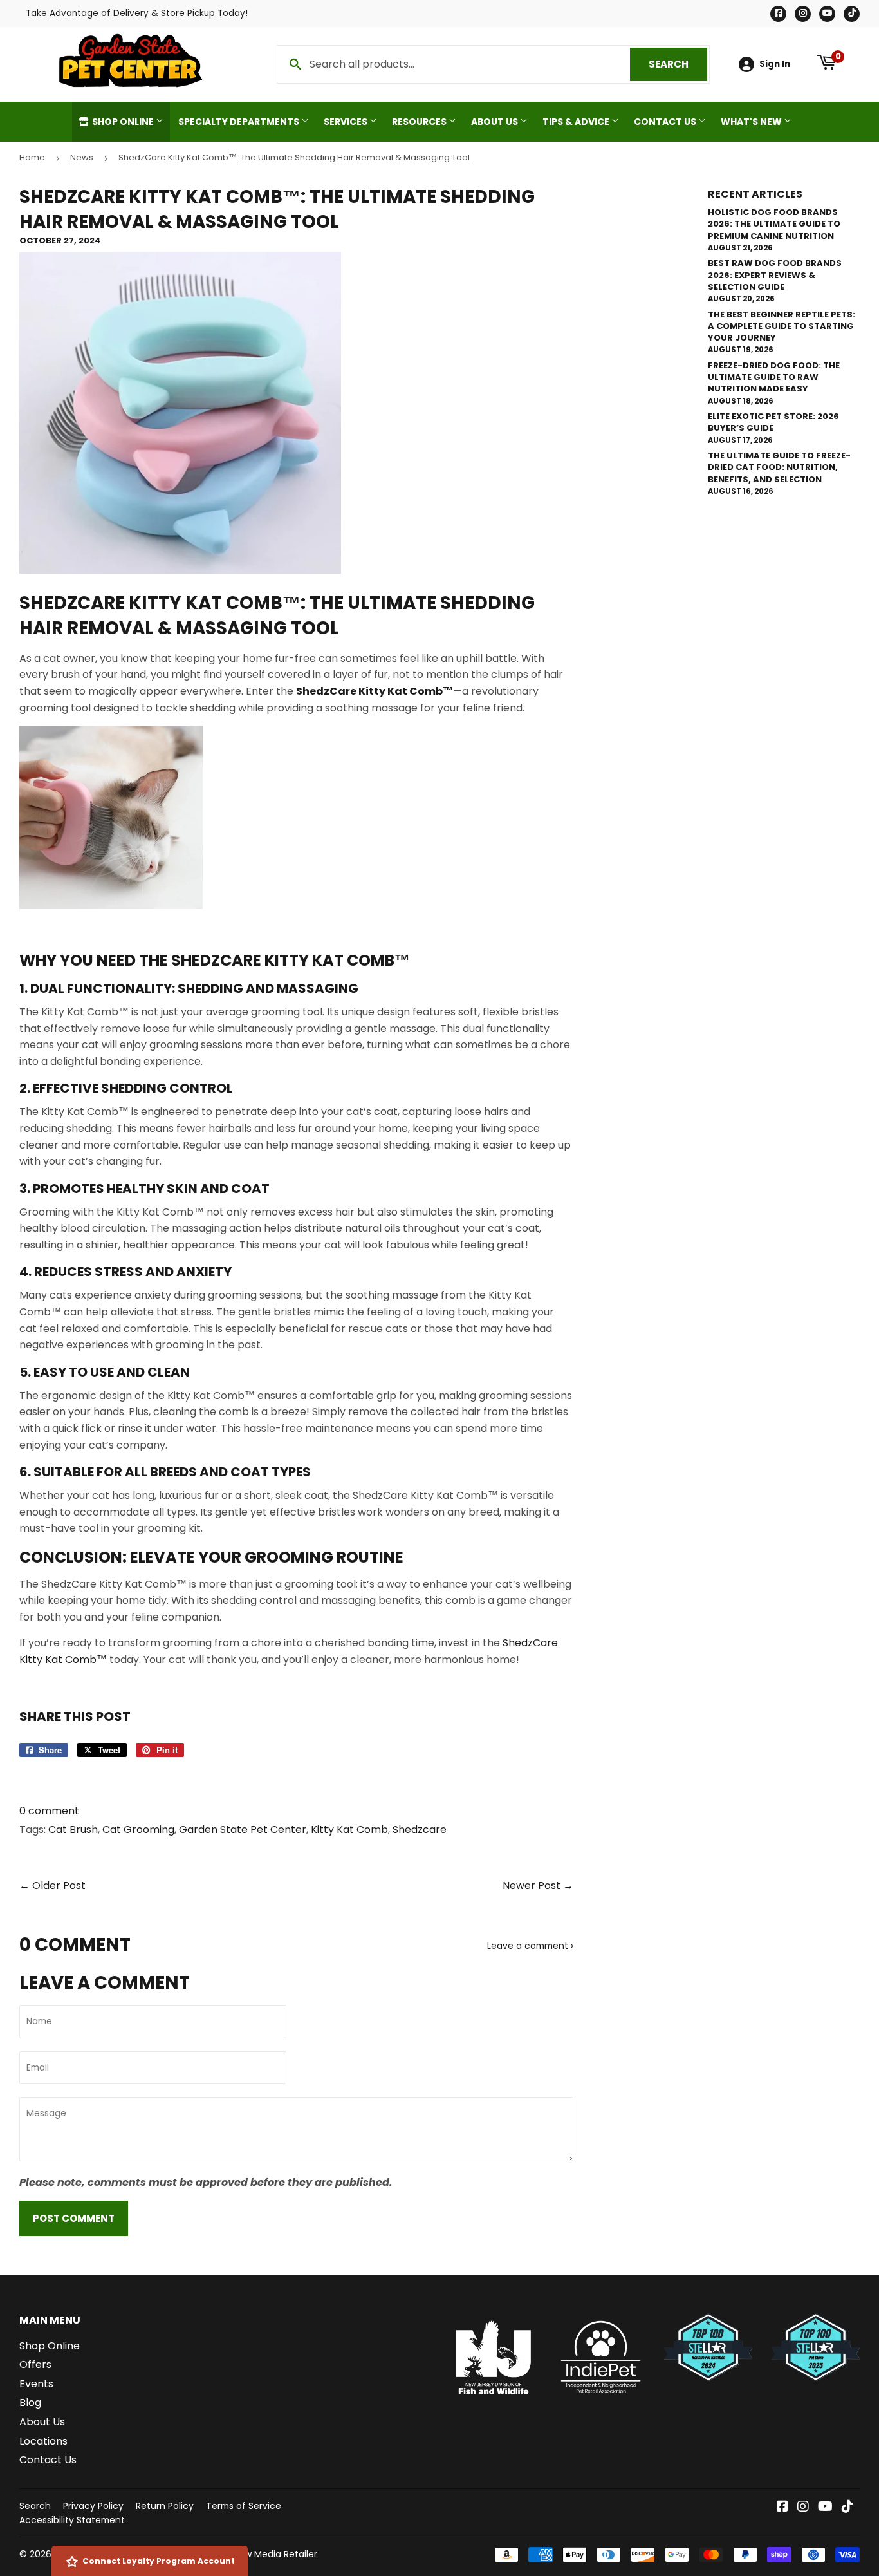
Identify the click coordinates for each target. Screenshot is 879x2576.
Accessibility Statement (72, 2520)
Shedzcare (420, 1829)
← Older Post (52, 1885)
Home (32, 157)
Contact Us (666, 122)
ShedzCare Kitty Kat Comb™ (291, 960)
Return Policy (165, 2506)
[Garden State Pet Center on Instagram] (803, 2507)
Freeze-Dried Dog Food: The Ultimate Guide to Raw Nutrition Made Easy (774, 377)
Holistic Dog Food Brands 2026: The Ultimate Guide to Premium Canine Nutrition (774, 224)
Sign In (775, 64)
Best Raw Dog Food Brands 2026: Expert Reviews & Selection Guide (775, 275)
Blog (30, 2402)
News (82, 157)
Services (347, 122)
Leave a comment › (530, 1946)
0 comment (49, 1811)
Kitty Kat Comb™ (215, 603)
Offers (35, 2364)
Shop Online (123, 122)
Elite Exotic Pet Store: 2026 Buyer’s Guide (773, 422)
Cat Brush (73, 1829)
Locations (43, 2441)
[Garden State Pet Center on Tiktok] (847, 2507)
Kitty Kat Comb (349, 1829)
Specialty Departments (240, 122)
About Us (495, 122)
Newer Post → (538, 1885)
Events (36, 2384)
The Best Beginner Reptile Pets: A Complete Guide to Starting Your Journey (782, 326)
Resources (420, 122)
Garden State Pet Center (243, 1829)
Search (678, 64)
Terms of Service (244, 2506)
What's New (752, 122)
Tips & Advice (577, 122)
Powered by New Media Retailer (248, 2554)
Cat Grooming (138, 1829)
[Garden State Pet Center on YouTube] (825, 2507)
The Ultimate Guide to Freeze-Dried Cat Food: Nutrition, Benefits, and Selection (779, 467)
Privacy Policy (93, 2506)
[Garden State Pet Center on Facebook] (782, 2507)
